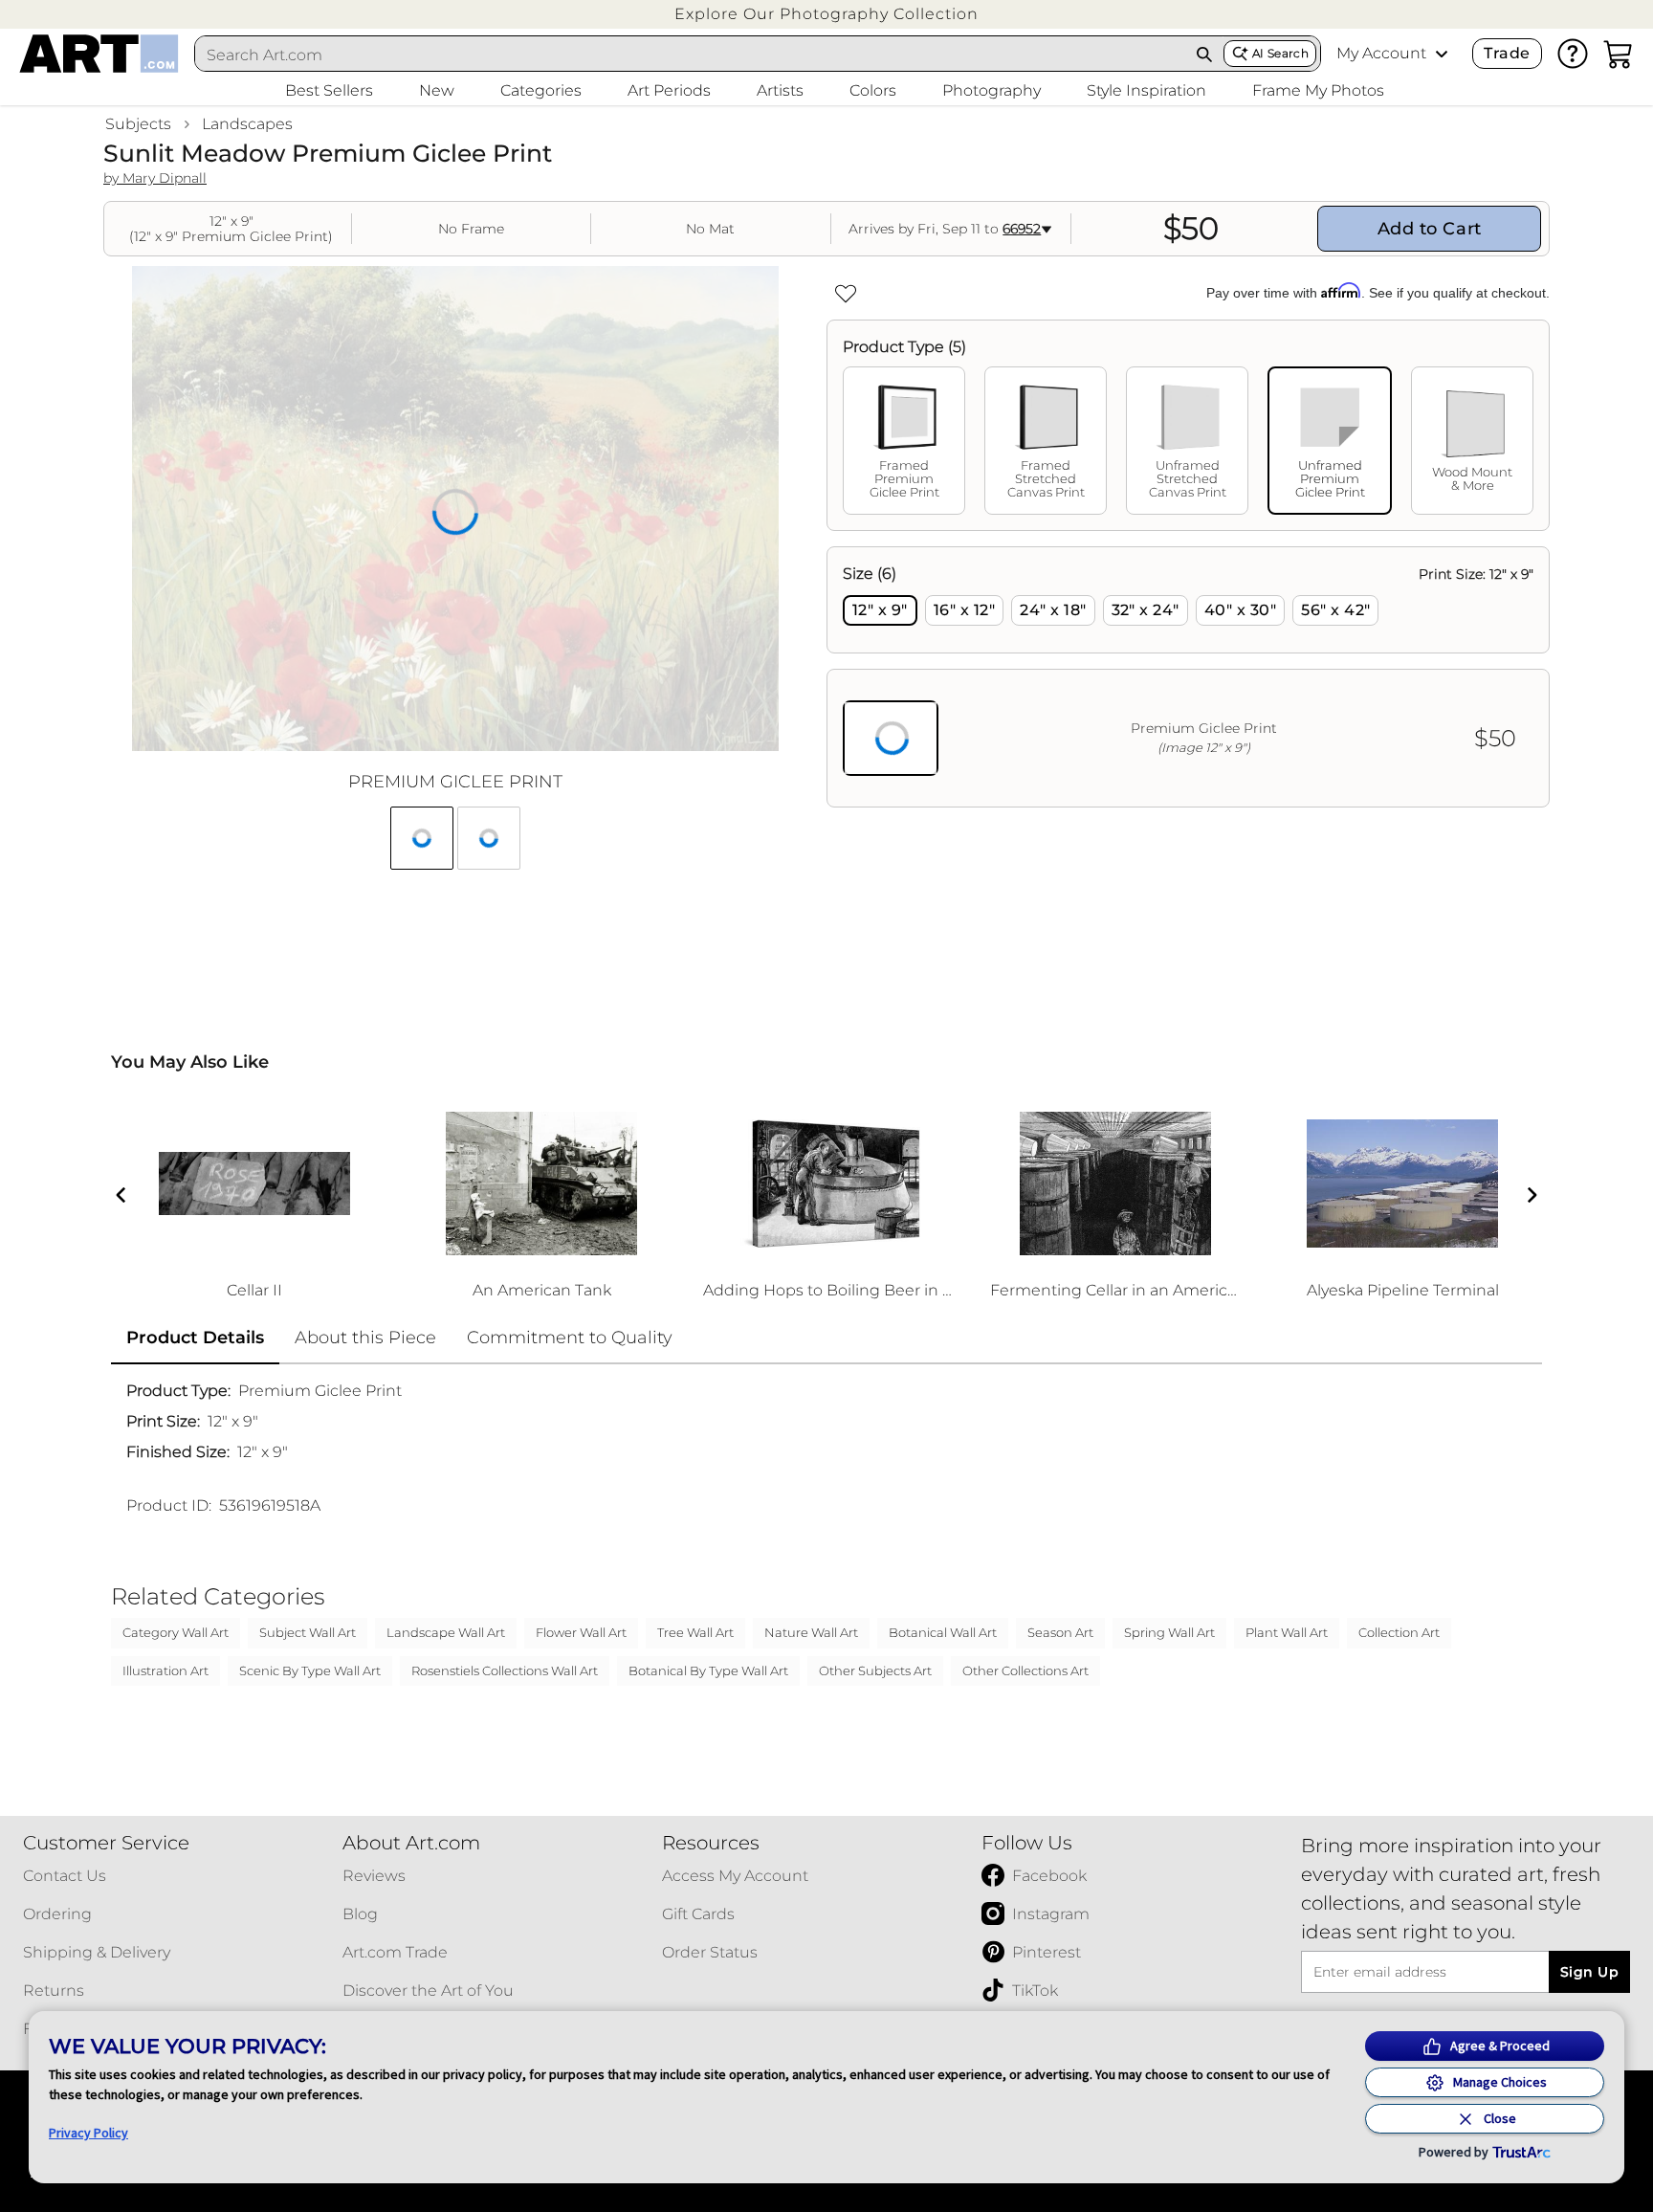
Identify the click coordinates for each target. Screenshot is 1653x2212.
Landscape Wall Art (446, 1632)
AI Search (1280, 53)
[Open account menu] (1442, 54)
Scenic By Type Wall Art (310, 1670)
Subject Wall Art (308, 1632)
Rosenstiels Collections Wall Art (505, 1670)
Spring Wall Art (1169, 1632)
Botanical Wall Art (943, 1632)
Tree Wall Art (695, 1632)
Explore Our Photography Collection (826, 14)
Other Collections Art (1025, 1670)
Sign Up (1589, 1972)
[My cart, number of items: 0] (1619, 54)
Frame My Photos (1318, 90)
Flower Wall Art (581, 1632)
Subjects (138, 124)
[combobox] (691, 55)
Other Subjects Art (875, 1670)
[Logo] (99, 54)
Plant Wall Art (1287, 1632)
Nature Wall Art (811, 1632)
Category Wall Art (176, 1632)
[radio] (880, 610)
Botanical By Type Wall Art (708, 1670)
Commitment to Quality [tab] (570, 1338)
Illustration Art (165, 1670)
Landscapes (247, 124)
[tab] (904, 441)
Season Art (1060, 1632)
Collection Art (1399, 1632)
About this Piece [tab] (365, 1338)
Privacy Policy (88, 2133)
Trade (1507, 53)
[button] (826, 14)
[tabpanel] (1188, 677)
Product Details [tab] (195, 1338)
